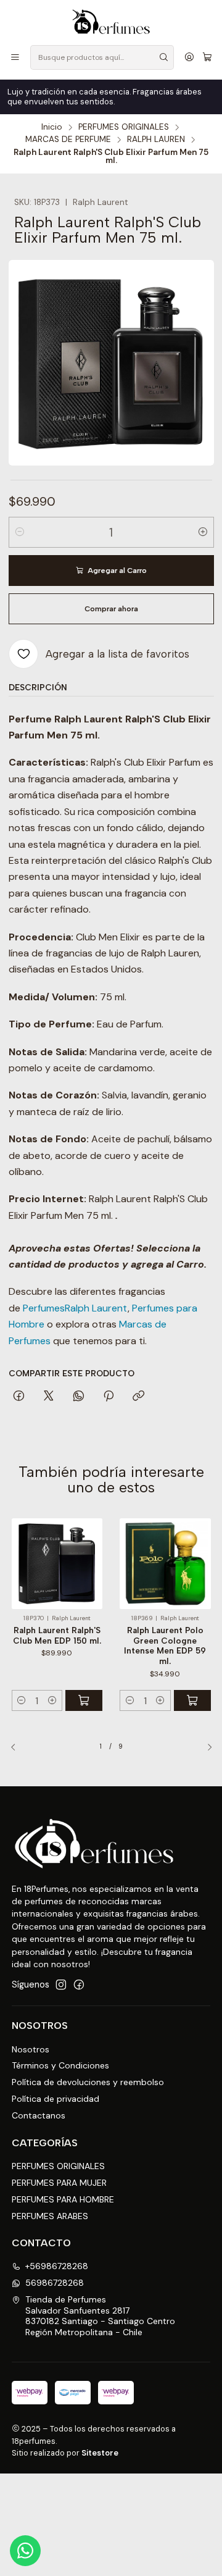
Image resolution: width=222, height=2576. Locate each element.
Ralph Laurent (96, 1308)
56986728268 (55, 2283)
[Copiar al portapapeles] (138, 1397)
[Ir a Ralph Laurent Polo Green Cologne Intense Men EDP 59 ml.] (165, 1564)
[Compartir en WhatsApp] (79, 1397)
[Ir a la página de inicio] (111, 22)
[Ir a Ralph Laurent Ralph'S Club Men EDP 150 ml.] (57, 1564)
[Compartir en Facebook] (19, 1397)
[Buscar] (163, 57)
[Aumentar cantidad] (203, 532)
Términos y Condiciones (60, 2065)
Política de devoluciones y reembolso (88, 2082)
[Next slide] (205, 1747)
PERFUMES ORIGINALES (124, 127)
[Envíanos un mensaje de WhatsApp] (25, 2551)
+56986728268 (57, 2266)
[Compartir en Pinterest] (109, 1397)
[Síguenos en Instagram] (61, 1984)
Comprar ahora (111, 609)
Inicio (52, 127)
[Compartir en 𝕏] (49, 1397)
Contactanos (39, 2115)
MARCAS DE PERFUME (68, 140)
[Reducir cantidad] (20, 532)
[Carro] (207, 58)
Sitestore (100, 2453)
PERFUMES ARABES (50, 2216)
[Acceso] (189, 58)
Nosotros (31, 2049)
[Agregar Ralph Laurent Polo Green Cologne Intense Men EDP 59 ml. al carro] (192, 1700)
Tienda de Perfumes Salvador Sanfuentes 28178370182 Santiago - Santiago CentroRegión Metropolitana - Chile (100, 2316)
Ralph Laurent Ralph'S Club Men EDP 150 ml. (57, 1635)
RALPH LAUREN (156, 140)
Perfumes (44, 1308)
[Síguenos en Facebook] (79, 1984)
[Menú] (15, 58)
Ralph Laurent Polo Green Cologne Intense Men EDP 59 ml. (165, 1646)
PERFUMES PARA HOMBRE (63, 2199)
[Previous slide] (18, 1747)
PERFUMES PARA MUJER (59, 2183)
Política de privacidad (55, 2099)
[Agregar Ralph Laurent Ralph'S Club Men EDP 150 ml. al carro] (84, 1700)
